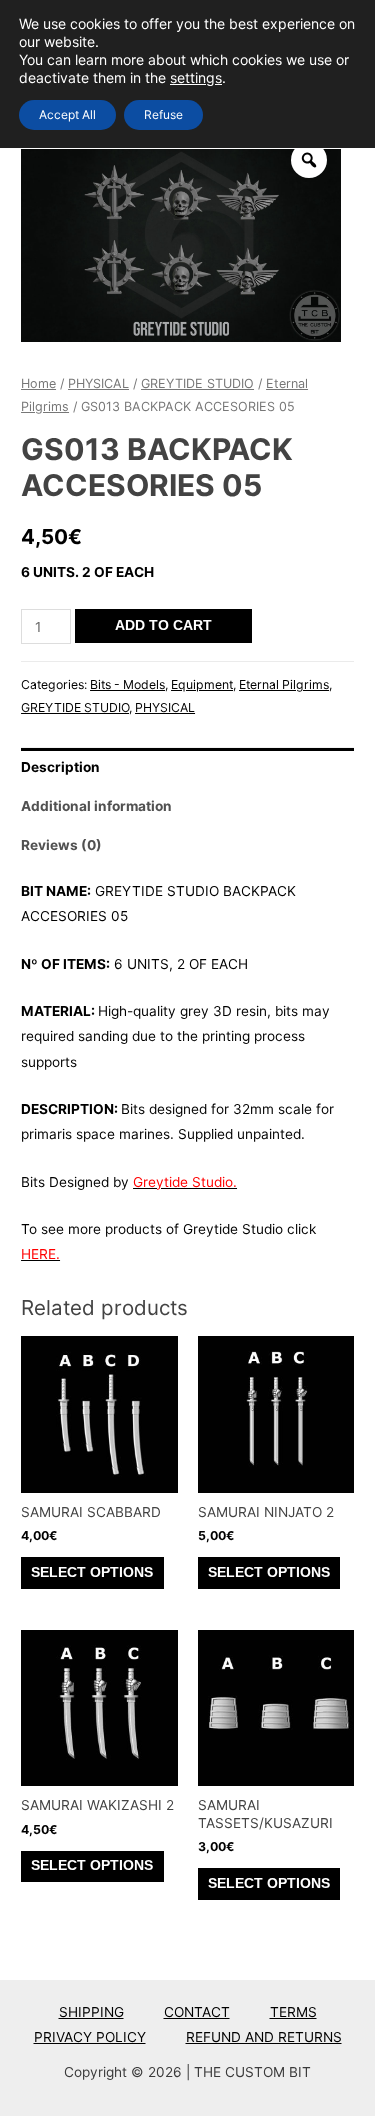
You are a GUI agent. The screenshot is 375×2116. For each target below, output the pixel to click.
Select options (92, 1572)
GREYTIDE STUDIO (197, 383)
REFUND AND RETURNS (264, 2037)
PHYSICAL (98, 383)
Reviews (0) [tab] (61, 845)
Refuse (163, 114)
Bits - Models (127, 684)
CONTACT (197, 2012)
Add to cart (163, 625)
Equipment (202, 684)
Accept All (67, 114)
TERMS (293, 2012)
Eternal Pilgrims (284, 684)
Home (38, 383)
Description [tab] (60, 767)
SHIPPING (91, 2012)
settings (196, 77)
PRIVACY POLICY (90, 2037)
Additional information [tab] (96, 806)
